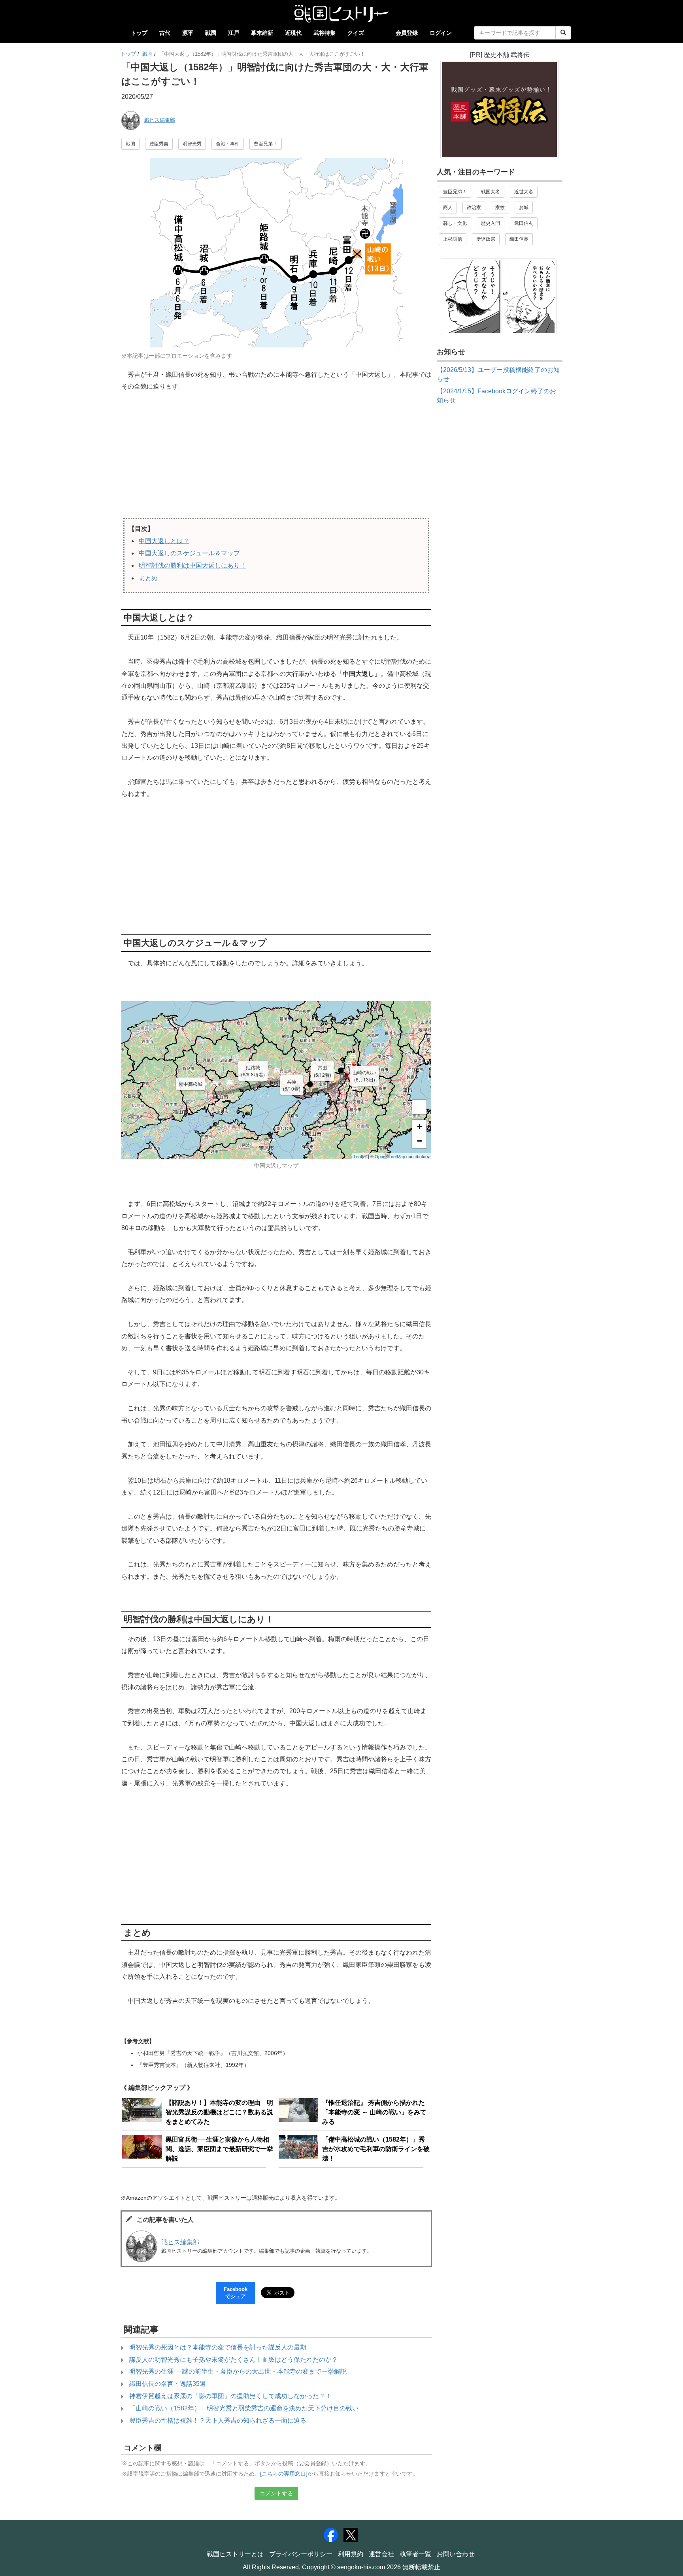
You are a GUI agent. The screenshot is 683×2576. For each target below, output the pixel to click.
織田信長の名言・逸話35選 (168, 2384)
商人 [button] (448, 208)
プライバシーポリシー (301, 2554)
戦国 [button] (130, 144)
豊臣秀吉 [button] (159, 144)
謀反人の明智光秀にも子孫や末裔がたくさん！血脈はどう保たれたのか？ (234, 2360)
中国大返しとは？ (164, 541)
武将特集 (325, 33)
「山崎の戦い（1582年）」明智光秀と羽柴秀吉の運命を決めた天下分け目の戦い (244, 2408)
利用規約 (351, 2554)
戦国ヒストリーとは (235, 2554)
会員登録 (407, 33)
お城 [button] (524, 208)
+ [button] (420, 1127)
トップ (139, 33)
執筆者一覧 (415, 2554)
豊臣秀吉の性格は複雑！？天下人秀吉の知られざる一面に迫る (218, 2420)
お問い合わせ (456, 2554)
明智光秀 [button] (192, 144)
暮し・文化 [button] (455, 223)
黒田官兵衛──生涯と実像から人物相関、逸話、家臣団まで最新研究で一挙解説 (219, 2149)
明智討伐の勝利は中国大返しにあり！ (192, 565)
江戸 (234, 33)
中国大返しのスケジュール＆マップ (189, 553)
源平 (188, 33)
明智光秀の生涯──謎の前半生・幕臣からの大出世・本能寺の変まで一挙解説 (238, 2371)
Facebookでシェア (236, 2293)
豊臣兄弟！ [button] (266, 144)
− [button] (420, 1141)
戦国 (211, 33)
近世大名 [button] (524, 192)
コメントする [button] (276, 2493)
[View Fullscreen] (419, 1107)
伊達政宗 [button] (486, 239)
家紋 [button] (500, 208)
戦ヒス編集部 (160, 120)
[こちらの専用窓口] (284, 2474)
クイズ (356, 33)
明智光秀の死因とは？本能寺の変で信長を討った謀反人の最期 (218, 2347)
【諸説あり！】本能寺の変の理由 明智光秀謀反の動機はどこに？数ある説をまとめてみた (219, 2112)
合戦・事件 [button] (228, 144)
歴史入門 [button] (491, 223)
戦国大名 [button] (491, 192)
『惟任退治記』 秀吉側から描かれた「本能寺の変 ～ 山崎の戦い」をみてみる (374, 2112)
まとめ (148, 578)
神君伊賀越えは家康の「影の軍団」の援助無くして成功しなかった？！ (230, 2396)
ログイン (441, 33)
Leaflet (360, 1156)
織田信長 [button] (519, 239)
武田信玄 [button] (524, 223)
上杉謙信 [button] (453, 239)
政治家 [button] (474, 208)
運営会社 (381, 2554)
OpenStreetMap (390, 1156)
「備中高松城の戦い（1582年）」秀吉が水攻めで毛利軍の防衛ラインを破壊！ (376, 2149)
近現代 (293, 33)
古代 (165, 33)
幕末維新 (262, 33)
